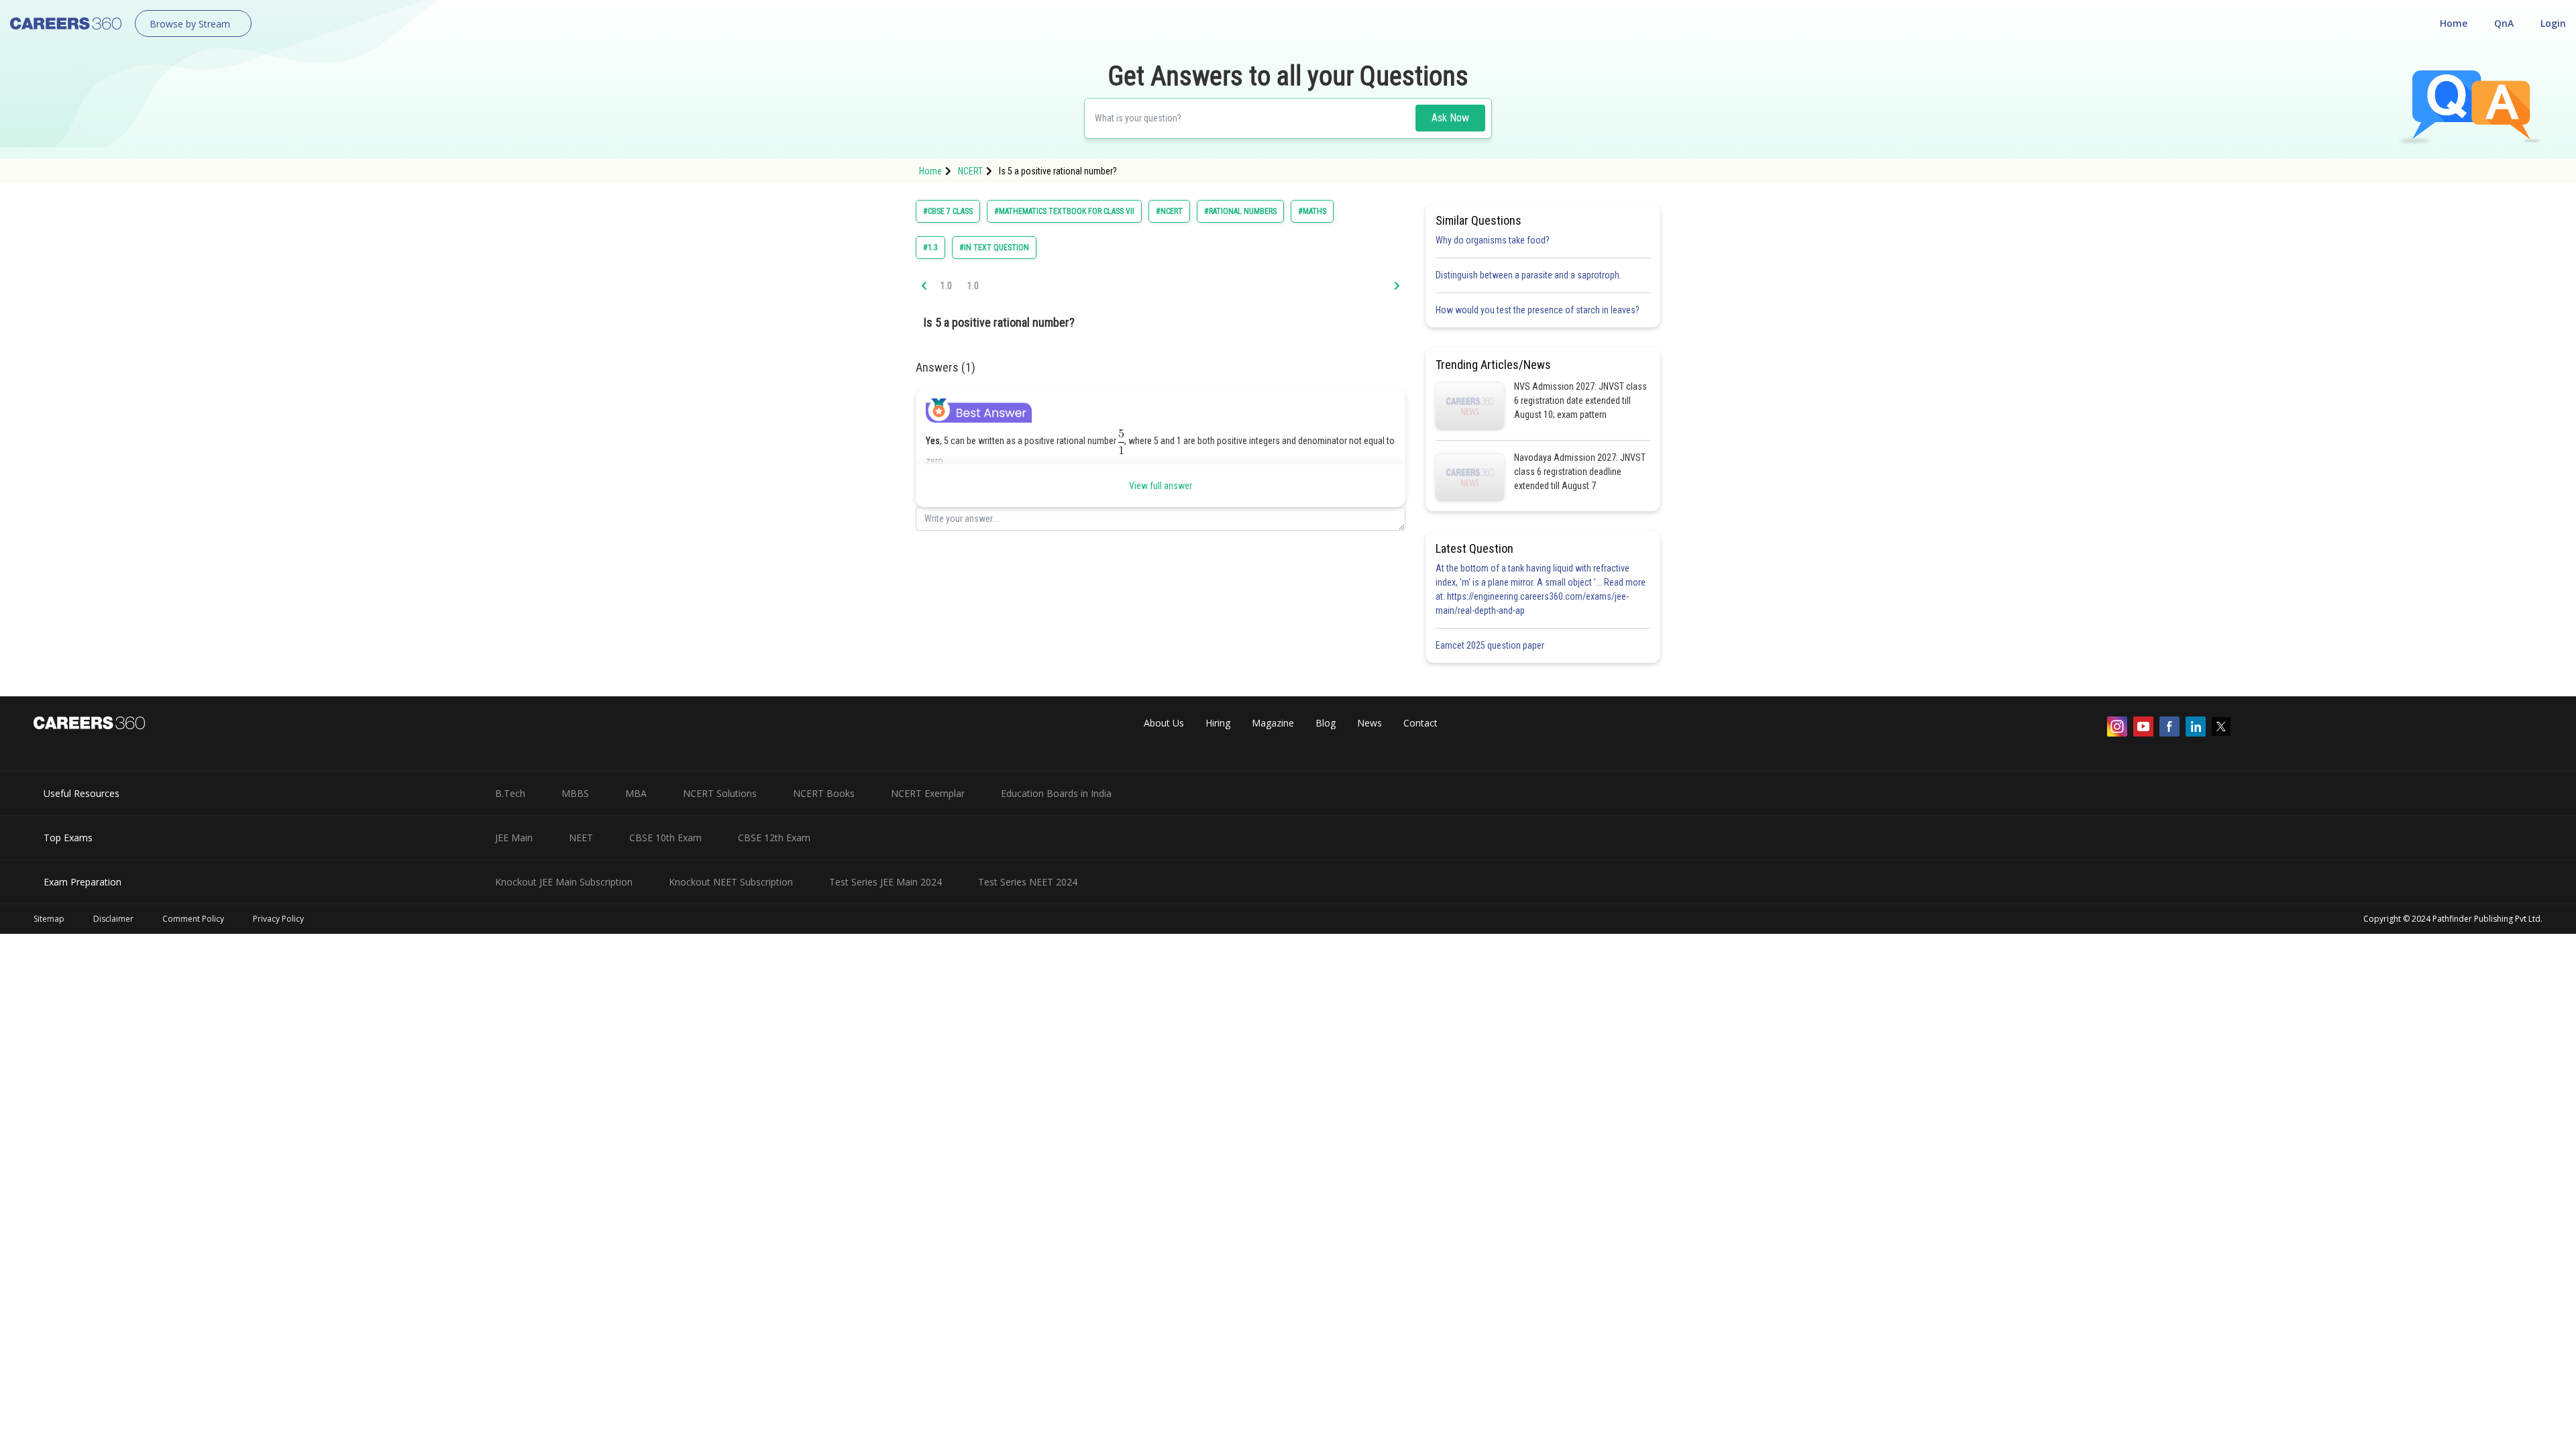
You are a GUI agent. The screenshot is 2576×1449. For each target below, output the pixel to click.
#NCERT (1169, 211)
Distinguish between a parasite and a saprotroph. (1528, 275)
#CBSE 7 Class (948, 211)
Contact (1420, 723)
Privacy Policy (278, 919)
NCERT (970, 171)
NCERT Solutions (720, 793)
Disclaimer (113, 919)
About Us (1164, 723)
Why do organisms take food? (1493, 240)
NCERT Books (824, 793)
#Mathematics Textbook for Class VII (1064, 211)
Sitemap (49, 919)
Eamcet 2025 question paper (1491, 645)
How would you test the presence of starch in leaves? (1538, 310)
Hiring (1218, 723)
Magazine (1273, 723)
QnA (2504, 23)
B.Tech (510, 793)
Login (2553, 23)
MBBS (575, 793)
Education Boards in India (1056, 793)
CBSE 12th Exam (774, 838)
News (1370, 723)
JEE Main (514, 838)
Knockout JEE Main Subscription (564, 882)
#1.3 (930, 248)
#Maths (1312, 211)
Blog (1326, 723)
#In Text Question (994, 248)
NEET (581, 838)
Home (2454, 23)
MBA (636, 793)
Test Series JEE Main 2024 (885, 882)
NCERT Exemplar (928, 793)
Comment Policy (193, 919)
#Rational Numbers (1240, 211)
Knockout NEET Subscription (731, 882)
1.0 (946, 286)
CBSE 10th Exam (665, 838)
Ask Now (1450, 118)
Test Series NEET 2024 (1028, 882)
